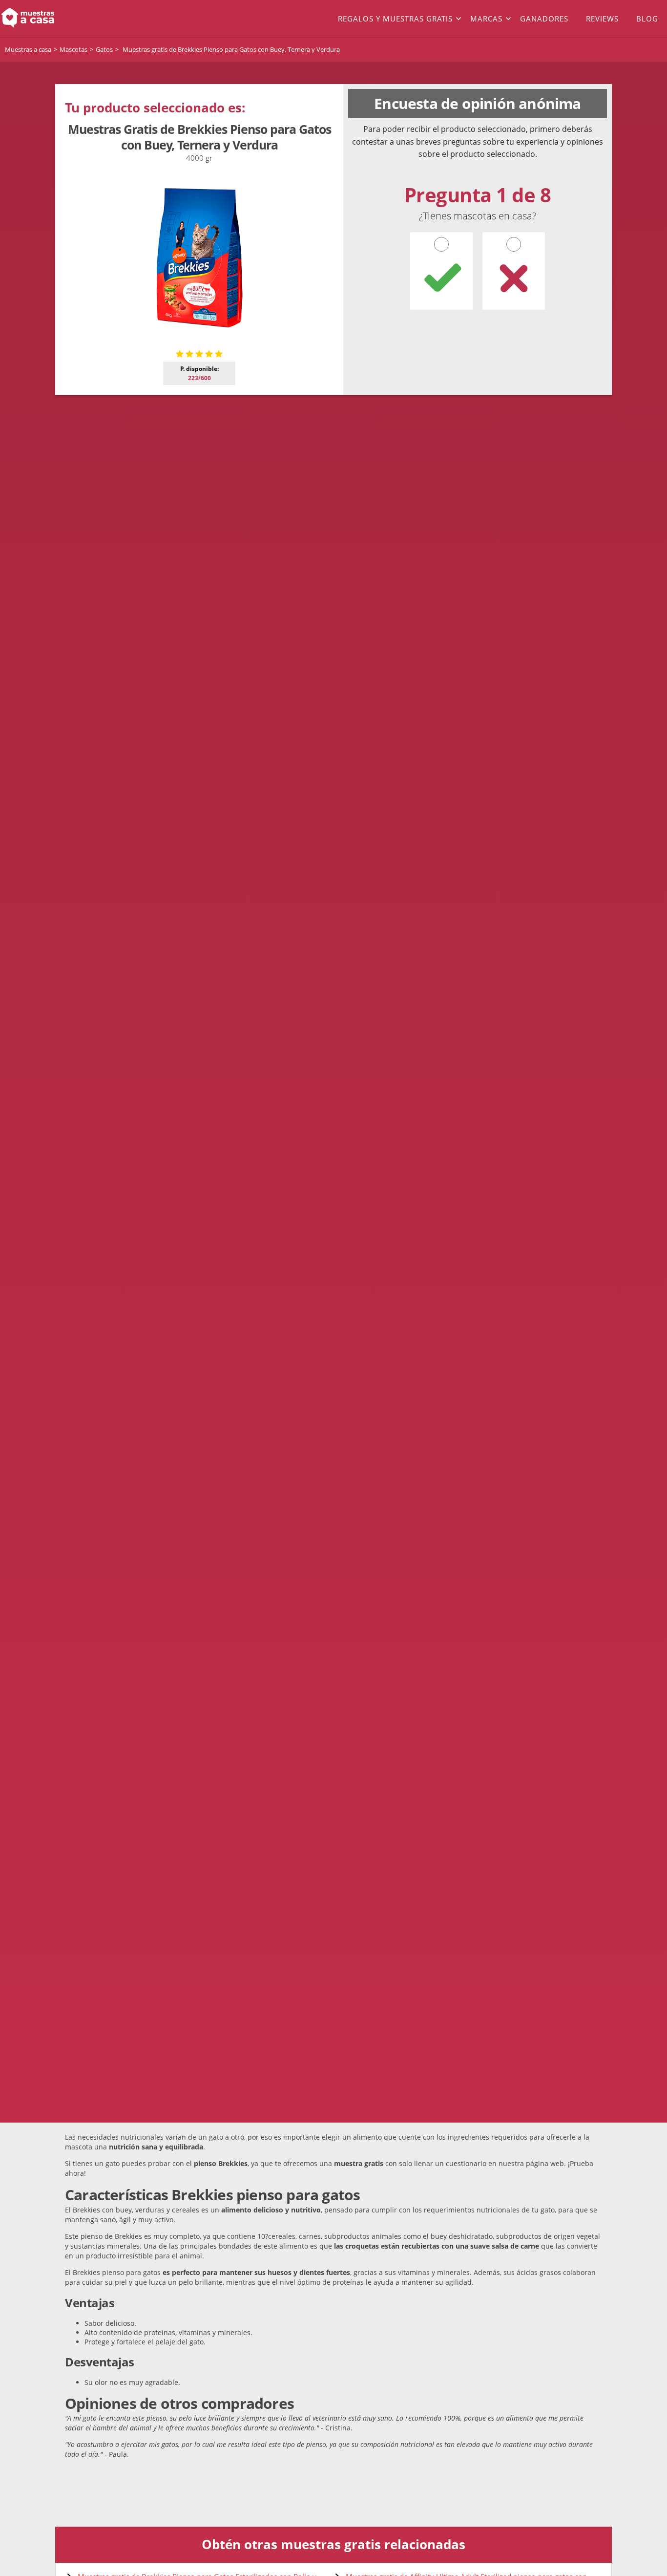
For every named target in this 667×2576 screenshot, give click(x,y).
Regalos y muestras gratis (395, 19)
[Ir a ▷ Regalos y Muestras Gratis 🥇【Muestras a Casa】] (67, 19)
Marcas (486, 19)
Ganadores (544, 19)
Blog (647, 19)
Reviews (602, 19)
